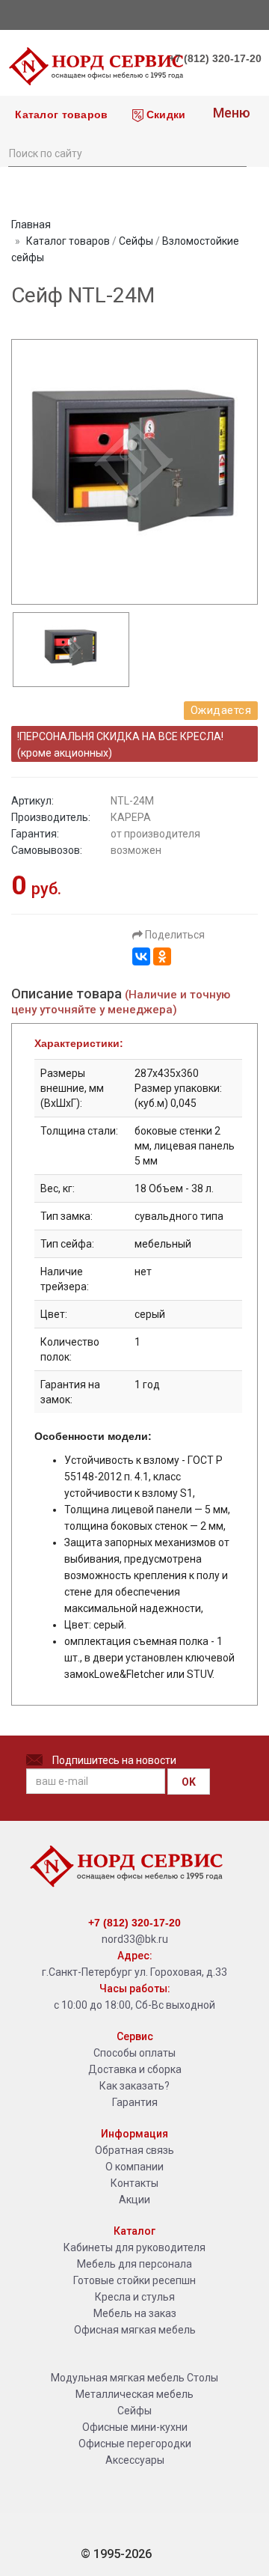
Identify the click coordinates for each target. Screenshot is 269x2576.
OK (189, 1782)
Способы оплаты (134, 2053)
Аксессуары (135, 2460)
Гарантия (135, 2102)
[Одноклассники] (162, 956)
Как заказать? (134, 2086)
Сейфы (136, 241)
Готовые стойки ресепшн (134, 2280)
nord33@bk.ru (135, 1939)
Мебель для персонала (134, 2264)
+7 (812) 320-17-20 (215, 58)
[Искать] (235, 152)
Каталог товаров (60, 115)
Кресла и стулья (135, 2297)
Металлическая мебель (134, 2394)
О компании (134, 2167)
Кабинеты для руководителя (134, 2247)
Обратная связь (134, 2150)
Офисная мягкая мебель (135, 2330)
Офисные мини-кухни (135, 2427)
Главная (31, 225)
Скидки (165, 115)
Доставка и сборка (135, 2069)
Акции (134, 2200)
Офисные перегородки (135, 2444)
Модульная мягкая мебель (118, 2378)
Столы (202, 2378)
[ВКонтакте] (141, 956)
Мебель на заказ (135, 2313)
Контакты (134, 2183)
